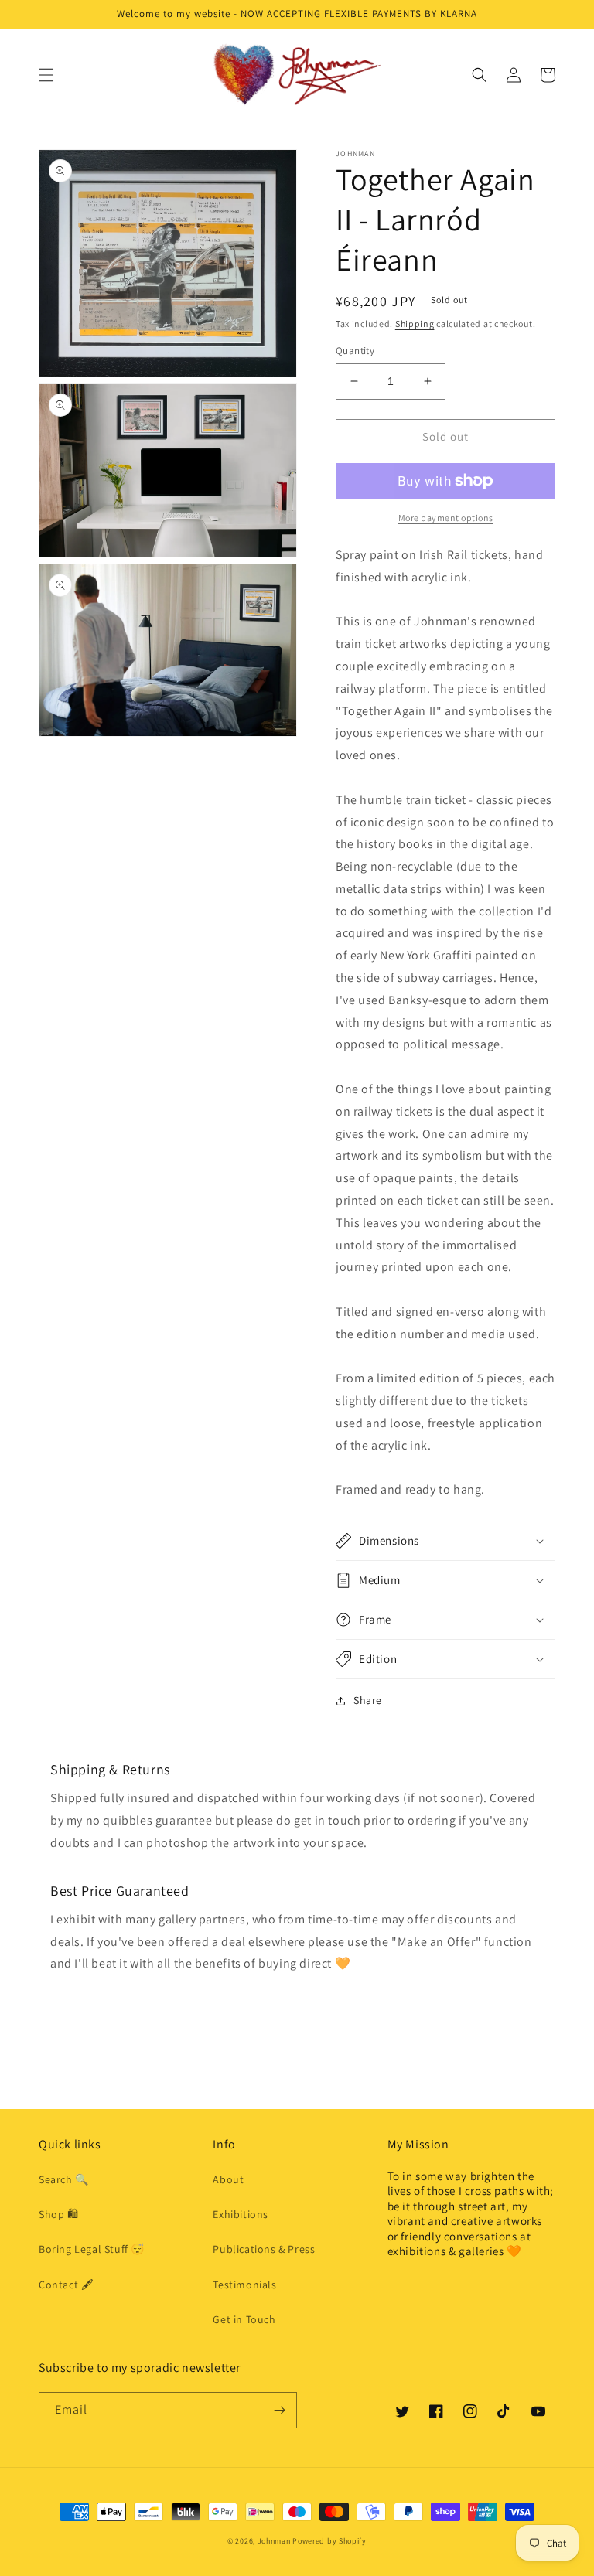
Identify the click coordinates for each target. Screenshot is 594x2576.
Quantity (355, 351)
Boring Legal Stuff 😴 (92, 2249)
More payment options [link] (446, 518)
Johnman (274, 2541)
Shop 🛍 (59, 2214)
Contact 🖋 (66, 2285)
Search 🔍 (64, 2179)
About (228, 2179)
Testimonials (244, 2285)
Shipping (415, 324)
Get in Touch (244, 2319)
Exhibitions (241, 2214)
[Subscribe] (279, 2410)
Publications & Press (264, 2249)
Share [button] (368, 1700)
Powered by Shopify (329, 2541)
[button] (46, 75)
